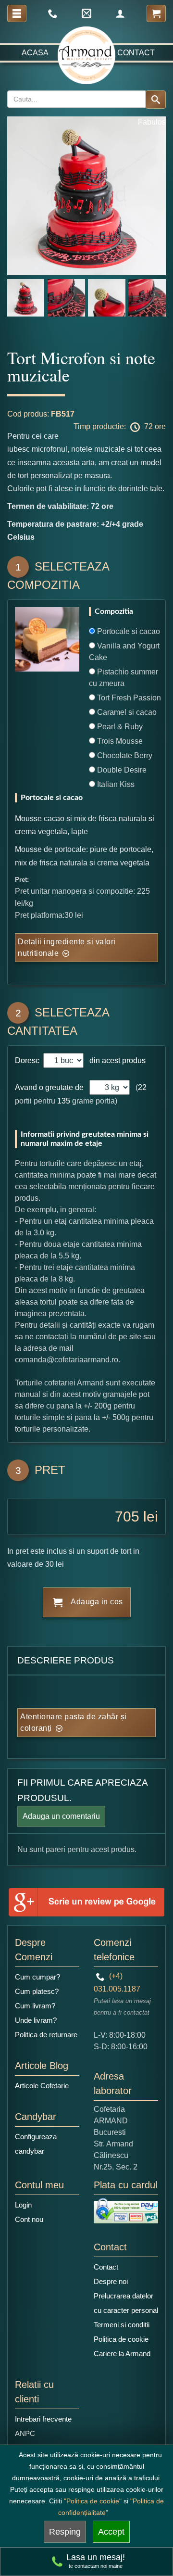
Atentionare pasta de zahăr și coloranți (74, 1722)
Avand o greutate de (49, 1087)
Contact (136, 53)
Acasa (35, 53)
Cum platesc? (37, 1991)
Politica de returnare (46, 2035)
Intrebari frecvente (43, 2419)
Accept (111, 2532)
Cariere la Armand (122, 2354)
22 (142, 1087)
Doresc (28, 1060)
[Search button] (156, 100)
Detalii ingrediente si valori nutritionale (67, 947)
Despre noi (111, 2281)
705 (127, 1516)
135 (64, 1101)
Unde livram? (36, 2020)
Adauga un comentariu (61, 1816)
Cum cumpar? (37, 1977)
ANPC (25, 2433)
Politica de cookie (121, 2339)
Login (23, 2205)
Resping (65, 2532)
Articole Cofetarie (42, 2086)
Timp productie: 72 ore (120, 426)
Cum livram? (35, 2006)
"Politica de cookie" (93, 2501)
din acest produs (116, 1060)
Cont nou (29, 2219)
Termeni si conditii (122, 2325)
